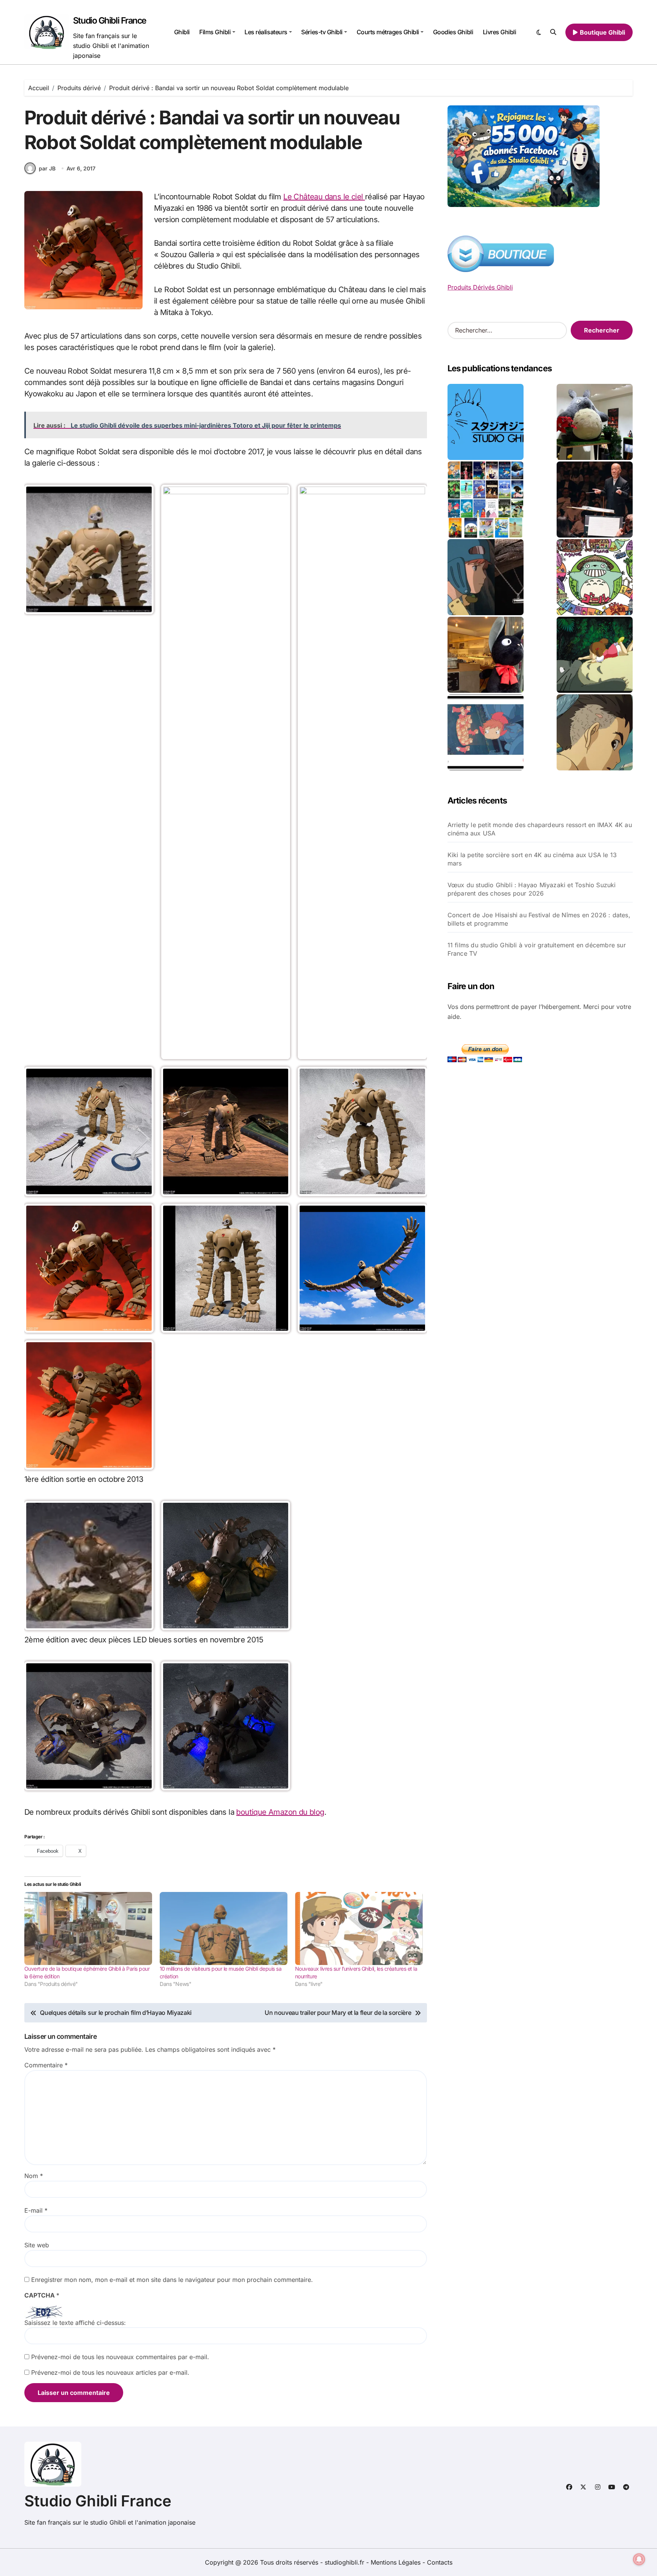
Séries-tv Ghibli (322, 32)
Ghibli (182, 32)
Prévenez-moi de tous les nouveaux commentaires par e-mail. (120, 2357)
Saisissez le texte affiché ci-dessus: (75, 2323)
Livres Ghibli (500, 32)
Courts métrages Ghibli (388, 32)
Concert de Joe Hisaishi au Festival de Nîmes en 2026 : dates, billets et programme (539, 919)
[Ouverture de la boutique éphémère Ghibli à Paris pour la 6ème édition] (88, 1928)
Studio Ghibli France (110, 21)
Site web (37, 2245)
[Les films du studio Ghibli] (486, 422)
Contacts (440, 2562)
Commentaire (46, 2065)
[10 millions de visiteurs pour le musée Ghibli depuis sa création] (224, 1928)
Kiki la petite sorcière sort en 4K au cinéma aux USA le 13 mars (532, 859)
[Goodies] (486, 732)
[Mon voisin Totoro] (595, 655)
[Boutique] (486, 500)
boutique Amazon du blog (280, 1812)
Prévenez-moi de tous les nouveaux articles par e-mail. (110, 2372)
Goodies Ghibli (453, 32)
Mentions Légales (397, 2562)
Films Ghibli (215, 32)
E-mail (36, 2210)
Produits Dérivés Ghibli (480, 287)
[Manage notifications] (639, 2559)
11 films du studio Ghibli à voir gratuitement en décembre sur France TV (537, 949)
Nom (34, 2176)
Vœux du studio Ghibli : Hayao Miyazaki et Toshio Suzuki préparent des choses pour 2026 (532, 889)
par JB (47, 168)
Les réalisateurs (266, 32)
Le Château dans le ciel (324, 197)
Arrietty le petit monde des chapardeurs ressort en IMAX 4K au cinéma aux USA (540, 829)
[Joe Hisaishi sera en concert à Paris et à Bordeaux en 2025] (595, 500)
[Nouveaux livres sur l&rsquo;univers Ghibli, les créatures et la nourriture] (359, 1928)
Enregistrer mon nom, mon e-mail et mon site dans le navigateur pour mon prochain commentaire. (172, 2280)
